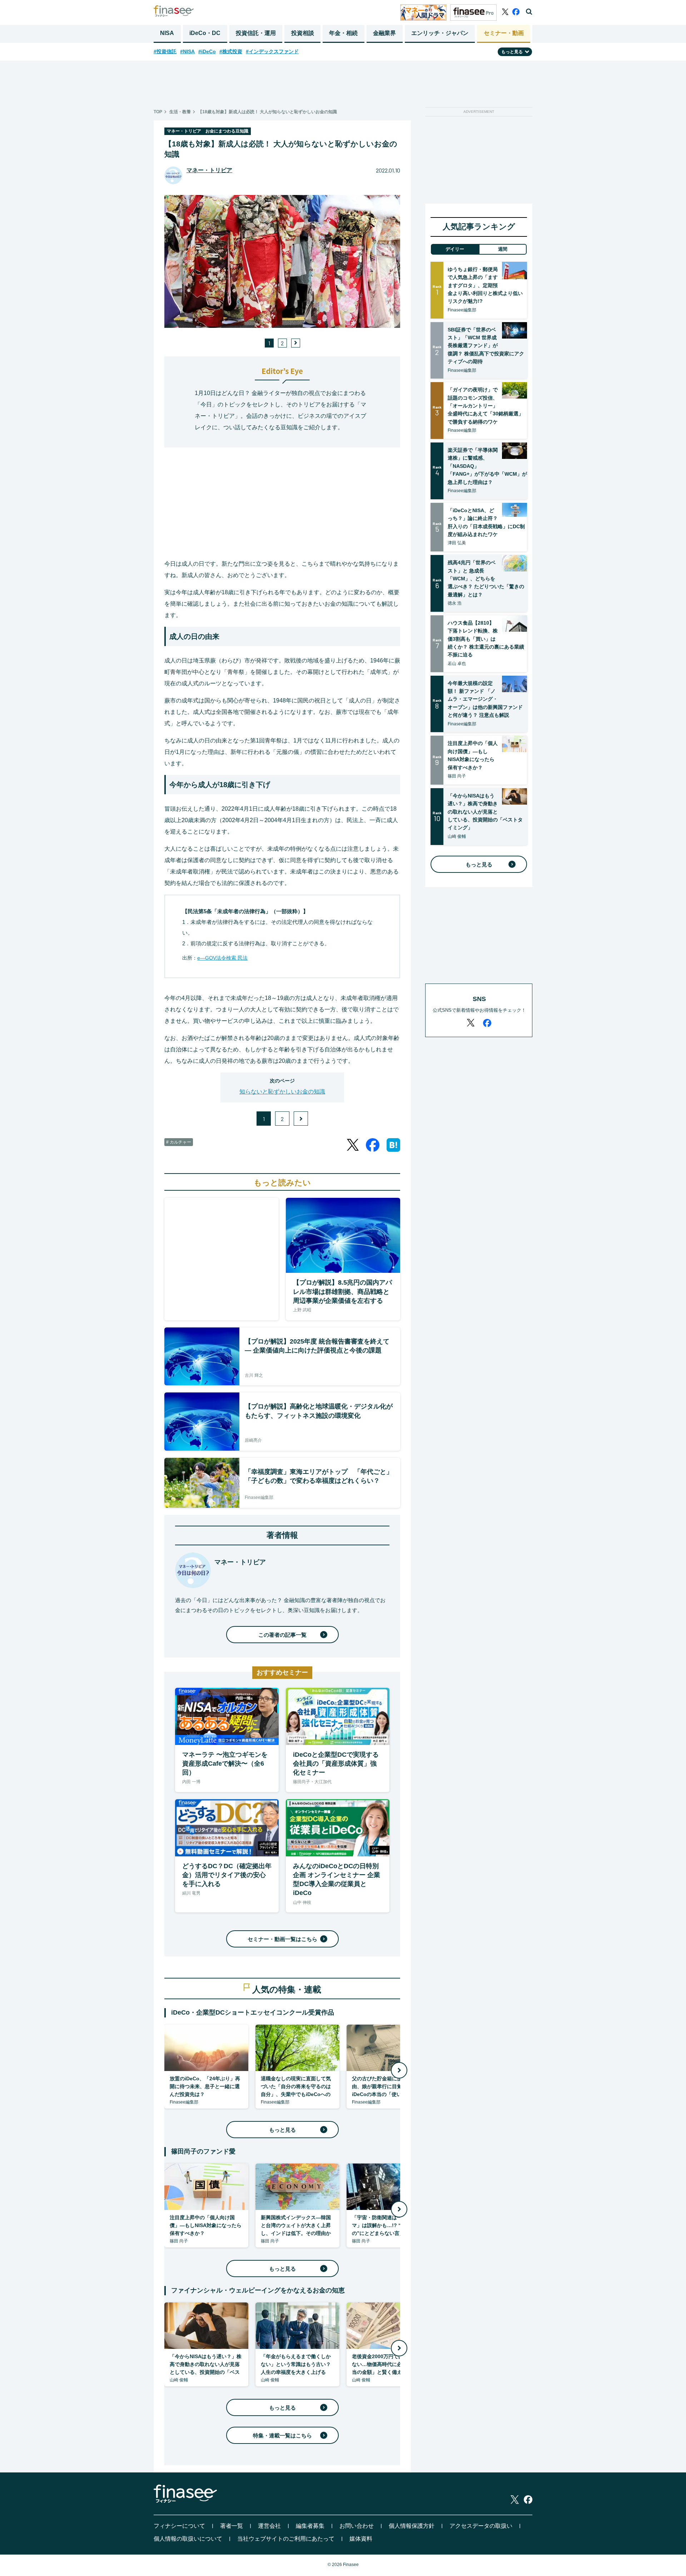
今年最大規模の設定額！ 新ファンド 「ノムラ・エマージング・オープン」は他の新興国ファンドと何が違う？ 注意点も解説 (485, 699)
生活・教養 (180, 112)
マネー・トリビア (209, 170)
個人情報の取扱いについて (188, 2539)
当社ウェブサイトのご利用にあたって (286, 2539)
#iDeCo (207, 51)
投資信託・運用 (256, 33)
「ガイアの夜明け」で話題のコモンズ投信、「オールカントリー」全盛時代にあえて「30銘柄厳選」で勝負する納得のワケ (486, 406)
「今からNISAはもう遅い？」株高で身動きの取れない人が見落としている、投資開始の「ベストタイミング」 (485, 812)
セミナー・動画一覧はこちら (282, 1939)
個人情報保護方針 (412, 2526)
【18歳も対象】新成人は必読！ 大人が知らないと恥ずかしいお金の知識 (267, 112)
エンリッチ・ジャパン (440, 33)
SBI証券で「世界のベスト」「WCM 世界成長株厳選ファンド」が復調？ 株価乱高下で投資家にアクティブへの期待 (486, 346)
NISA (167, 33)
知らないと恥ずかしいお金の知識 (282, 1092)
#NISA (187, 51)
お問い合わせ (357, 2526)
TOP (158, 112)
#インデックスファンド (272, 51)
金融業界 (384, 33)
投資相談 (303, 33)
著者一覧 (232, 2526)
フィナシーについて (179, 2526)
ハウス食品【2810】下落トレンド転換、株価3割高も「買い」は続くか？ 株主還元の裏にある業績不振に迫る (486, 639)
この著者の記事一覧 (282, 1635)
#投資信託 (165, 51)
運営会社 (269, 2526)
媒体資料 (361, 2539)
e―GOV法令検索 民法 (222, 958)
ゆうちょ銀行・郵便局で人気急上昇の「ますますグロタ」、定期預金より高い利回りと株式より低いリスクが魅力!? (485, 285)
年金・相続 (343, 33)
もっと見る (282, 2130)
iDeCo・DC (205, 33)
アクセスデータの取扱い (481, 2526)
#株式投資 (231, 51)
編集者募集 (310, 2526)
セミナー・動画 (504, 33)
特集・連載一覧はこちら (282, 2435)
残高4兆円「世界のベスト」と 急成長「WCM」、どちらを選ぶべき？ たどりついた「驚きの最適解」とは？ (486, 579)
